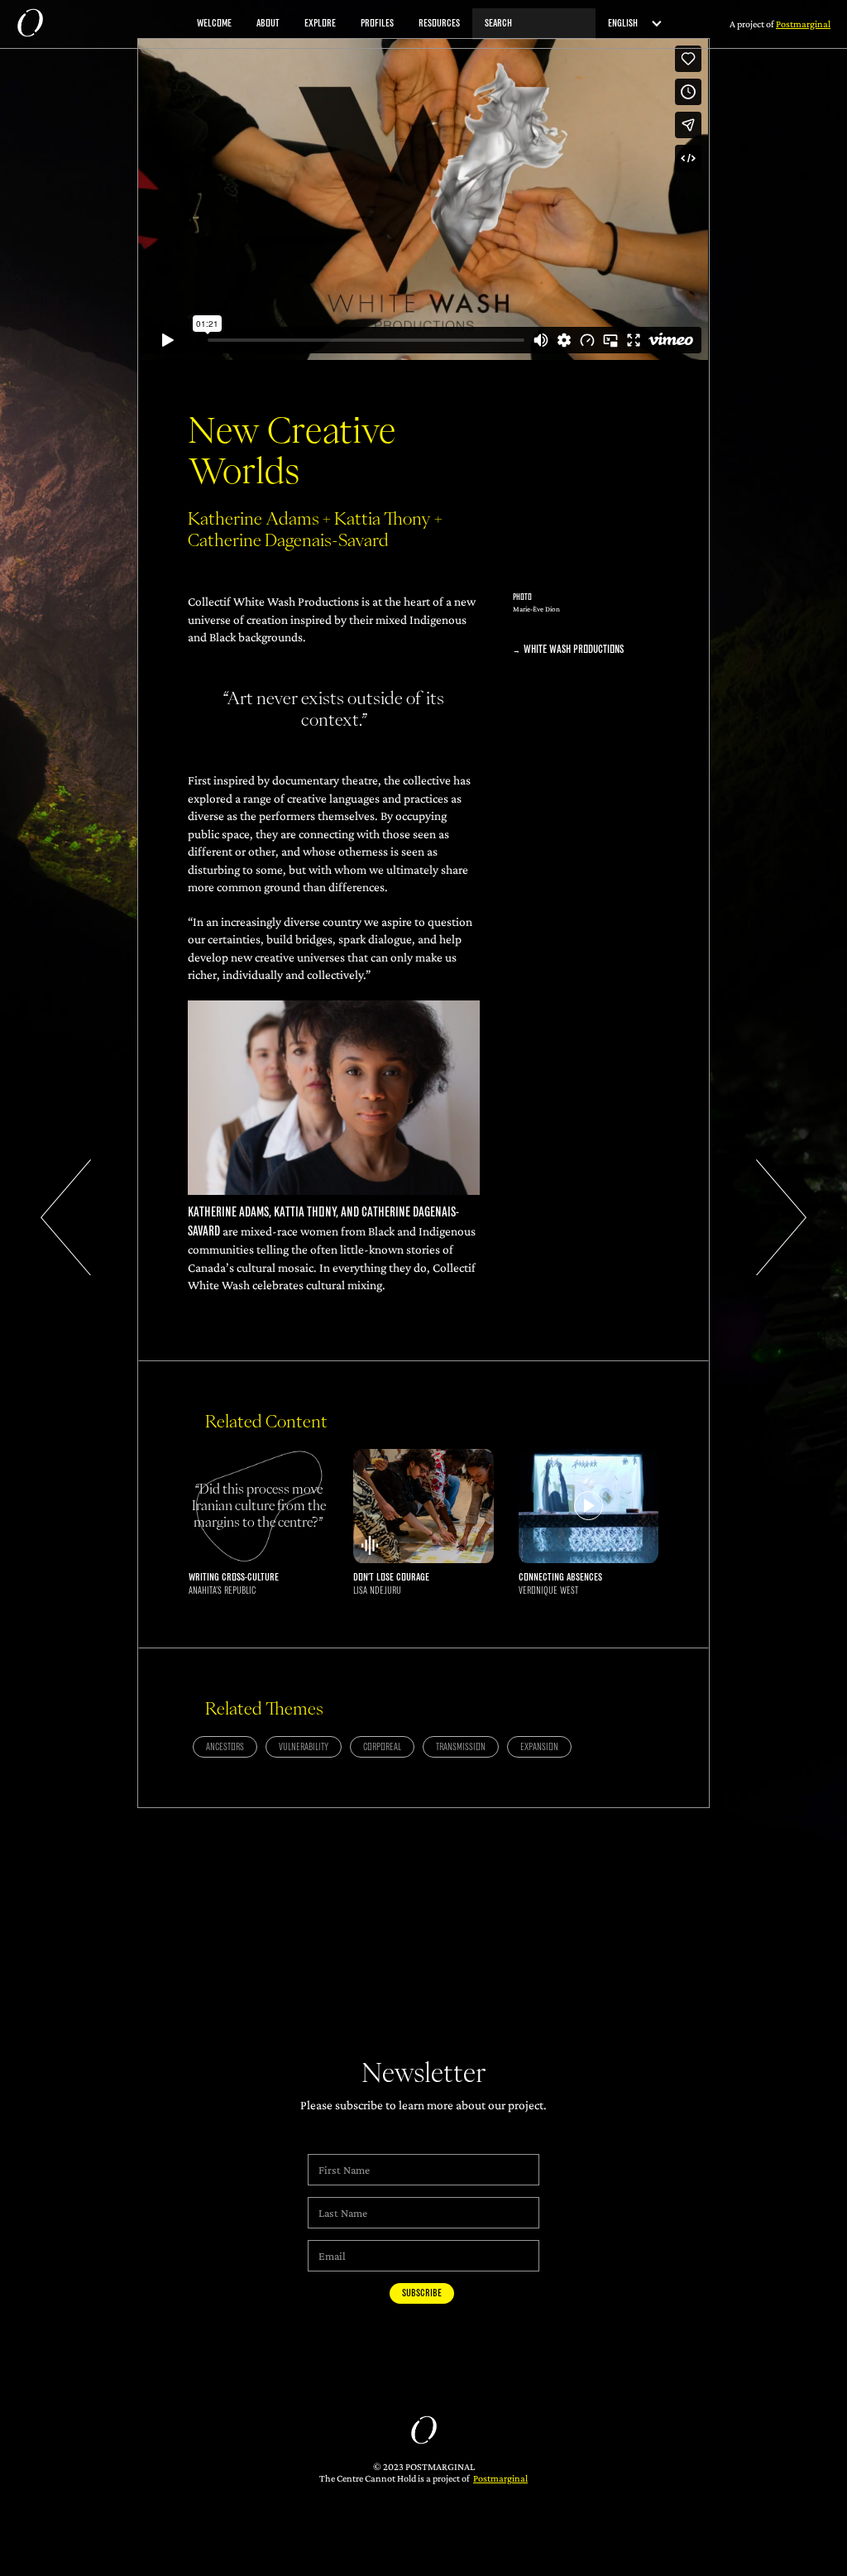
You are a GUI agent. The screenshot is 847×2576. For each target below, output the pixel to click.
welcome (214, 24)
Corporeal (382, 1747)
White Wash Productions (574, 650)
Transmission (461, 1747)
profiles (377, 24)
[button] (629, 24)
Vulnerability (304, 1747)
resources (439, 24)
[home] (30, 24)
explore (320, 24)
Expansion (539, 1747)
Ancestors (225, 1747)
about (268, 24)
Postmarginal (500, 2478)
